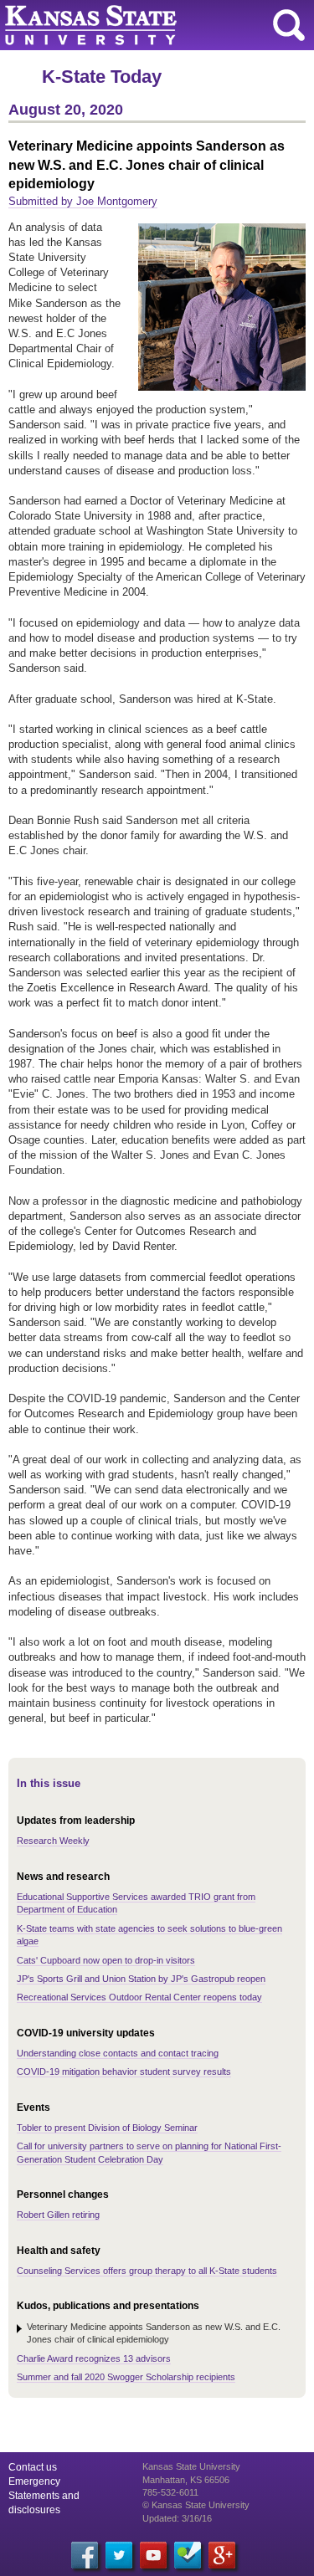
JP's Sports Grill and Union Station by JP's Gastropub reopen (141, 1979)
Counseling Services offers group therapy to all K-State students (147, 2271)
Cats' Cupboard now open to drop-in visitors (106, 1960)
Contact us (33, 2467)
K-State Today (102, 77)
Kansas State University (153, 25)
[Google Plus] (222, 2555)
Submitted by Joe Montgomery (83, 201)
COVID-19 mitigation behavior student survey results (124, 2072)
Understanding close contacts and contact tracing (118, 2053)
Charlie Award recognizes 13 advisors (94, 2358)
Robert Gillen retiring (58, 2215)
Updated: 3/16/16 (177, 2518)
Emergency (34, 2481)
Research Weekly (53, 1841)
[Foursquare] (188, 2555)
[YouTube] (153, 2555)
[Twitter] (119, 2555)
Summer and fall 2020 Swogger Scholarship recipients (126, 2377)
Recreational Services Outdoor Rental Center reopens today (139, 1997)
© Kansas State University (196, 2505)
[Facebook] (85, 2555)
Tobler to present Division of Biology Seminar (107, 2128)
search (289, 25)
